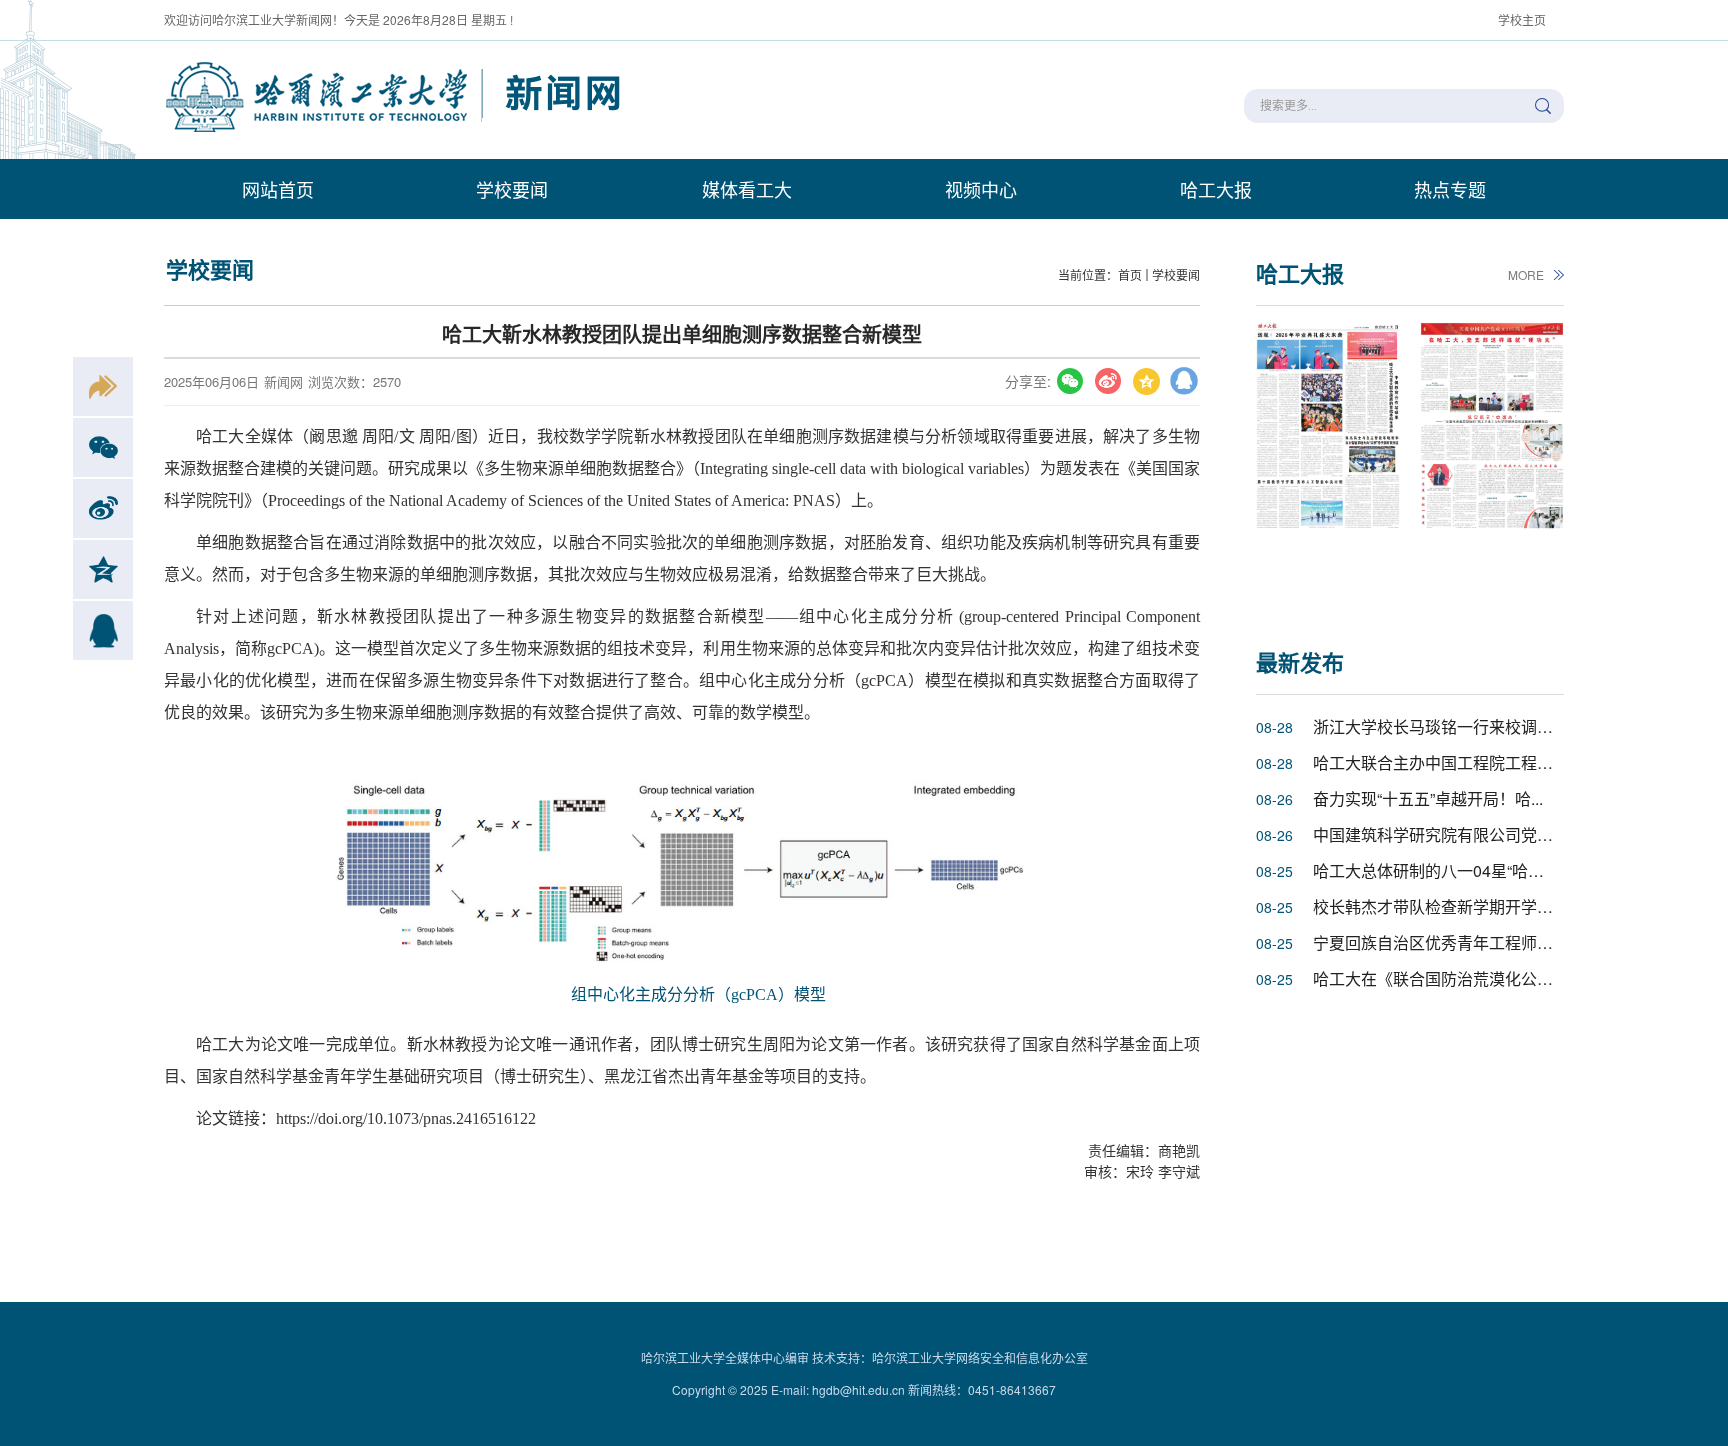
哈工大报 (1216, 189)
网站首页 (278, 189)
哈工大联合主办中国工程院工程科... (1439, 762)
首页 (1130, 274)
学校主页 (1522, 19)
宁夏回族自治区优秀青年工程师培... (1439, 942)
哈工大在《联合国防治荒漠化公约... (1439, 978)
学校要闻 (512, 189)
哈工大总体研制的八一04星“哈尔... (1434, 870)
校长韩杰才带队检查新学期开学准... (1439, 906)
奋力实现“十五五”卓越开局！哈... (1428, 798)
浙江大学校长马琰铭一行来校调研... (1439, 726)
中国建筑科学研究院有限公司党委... (1439, 834)
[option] (1328, 462)
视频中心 (981, 189)
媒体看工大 (747, 189)
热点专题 (1450, 189)
